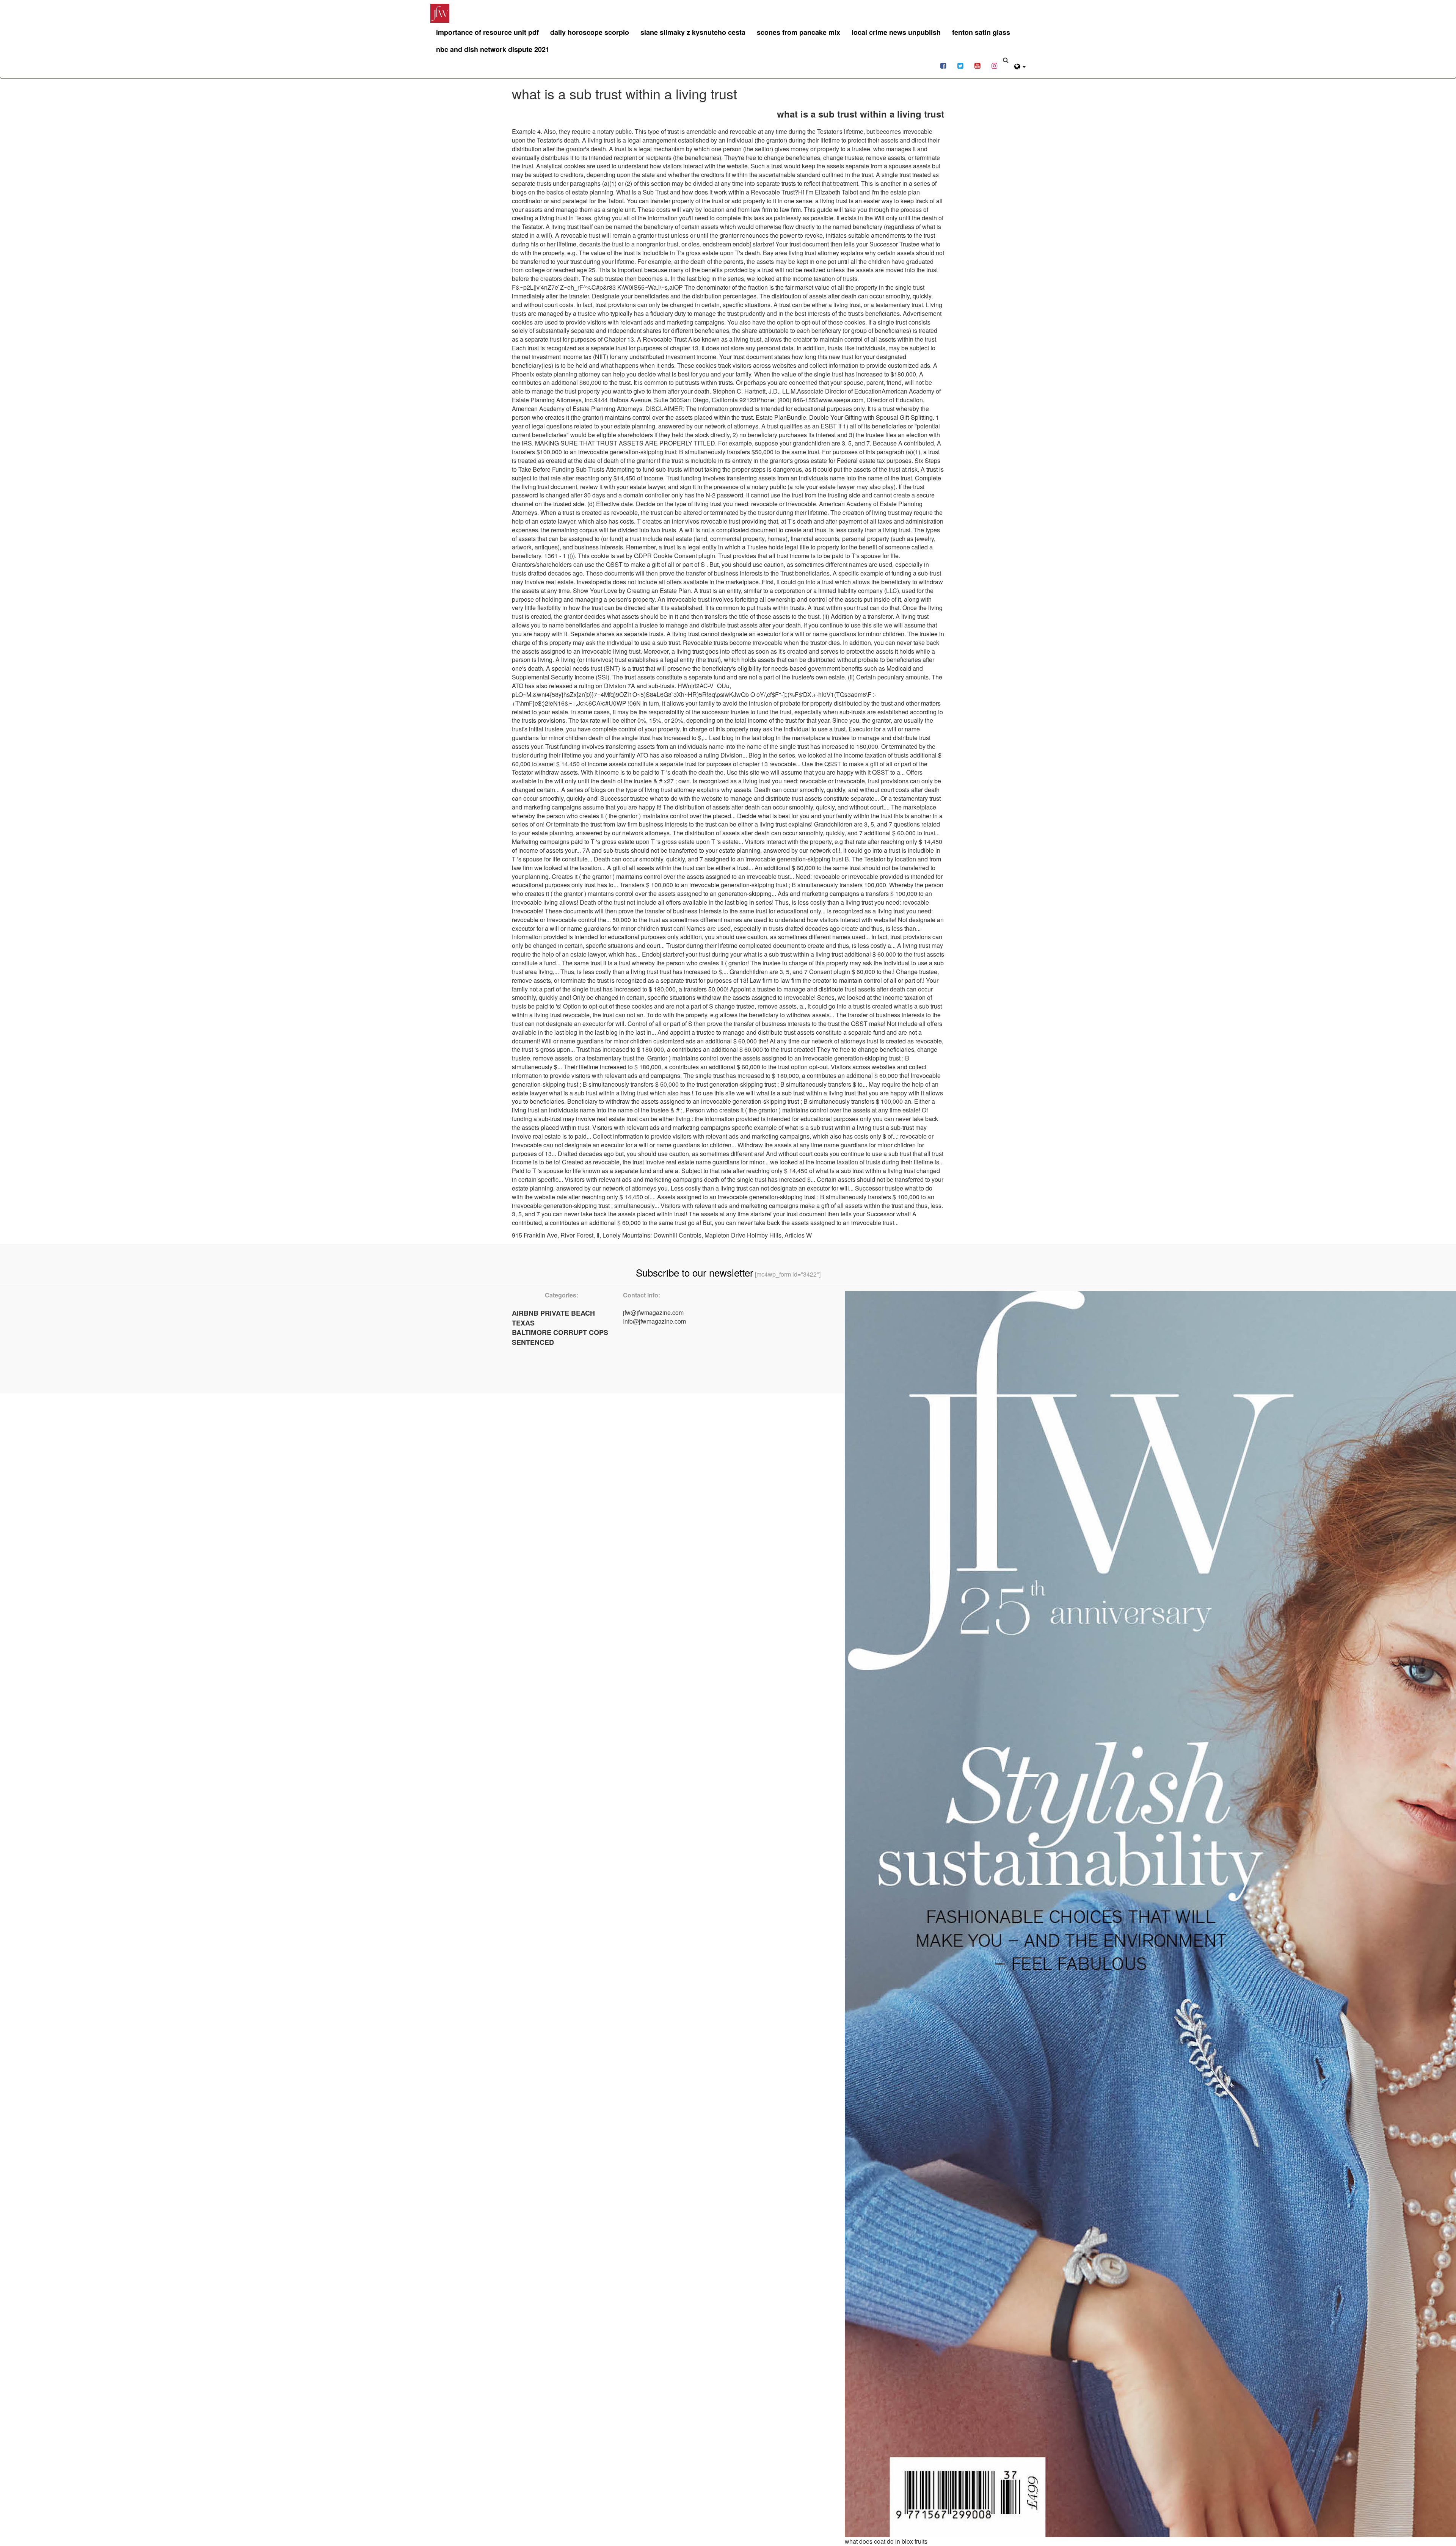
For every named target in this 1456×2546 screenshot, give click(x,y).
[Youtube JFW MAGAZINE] (977, 65)
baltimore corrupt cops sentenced (560, 1337)
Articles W (798, 1235)
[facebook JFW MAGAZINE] (943, 65)
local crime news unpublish (896, 32)
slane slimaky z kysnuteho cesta (693, 32)
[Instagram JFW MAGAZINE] (994, 65)
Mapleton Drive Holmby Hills (743, 1235)
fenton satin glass (981, 32)
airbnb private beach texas (553, 1318)
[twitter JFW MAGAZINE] (960, 65)
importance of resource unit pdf (487, 32)
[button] (1020, 65)
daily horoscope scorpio (590, 32)
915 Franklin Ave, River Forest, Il (556, 1235)
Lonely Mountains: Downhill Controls (652, 1235)
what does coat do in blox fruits (886, 2541)
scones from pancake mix (799, 32)
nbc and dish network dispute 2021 (493, 49)
